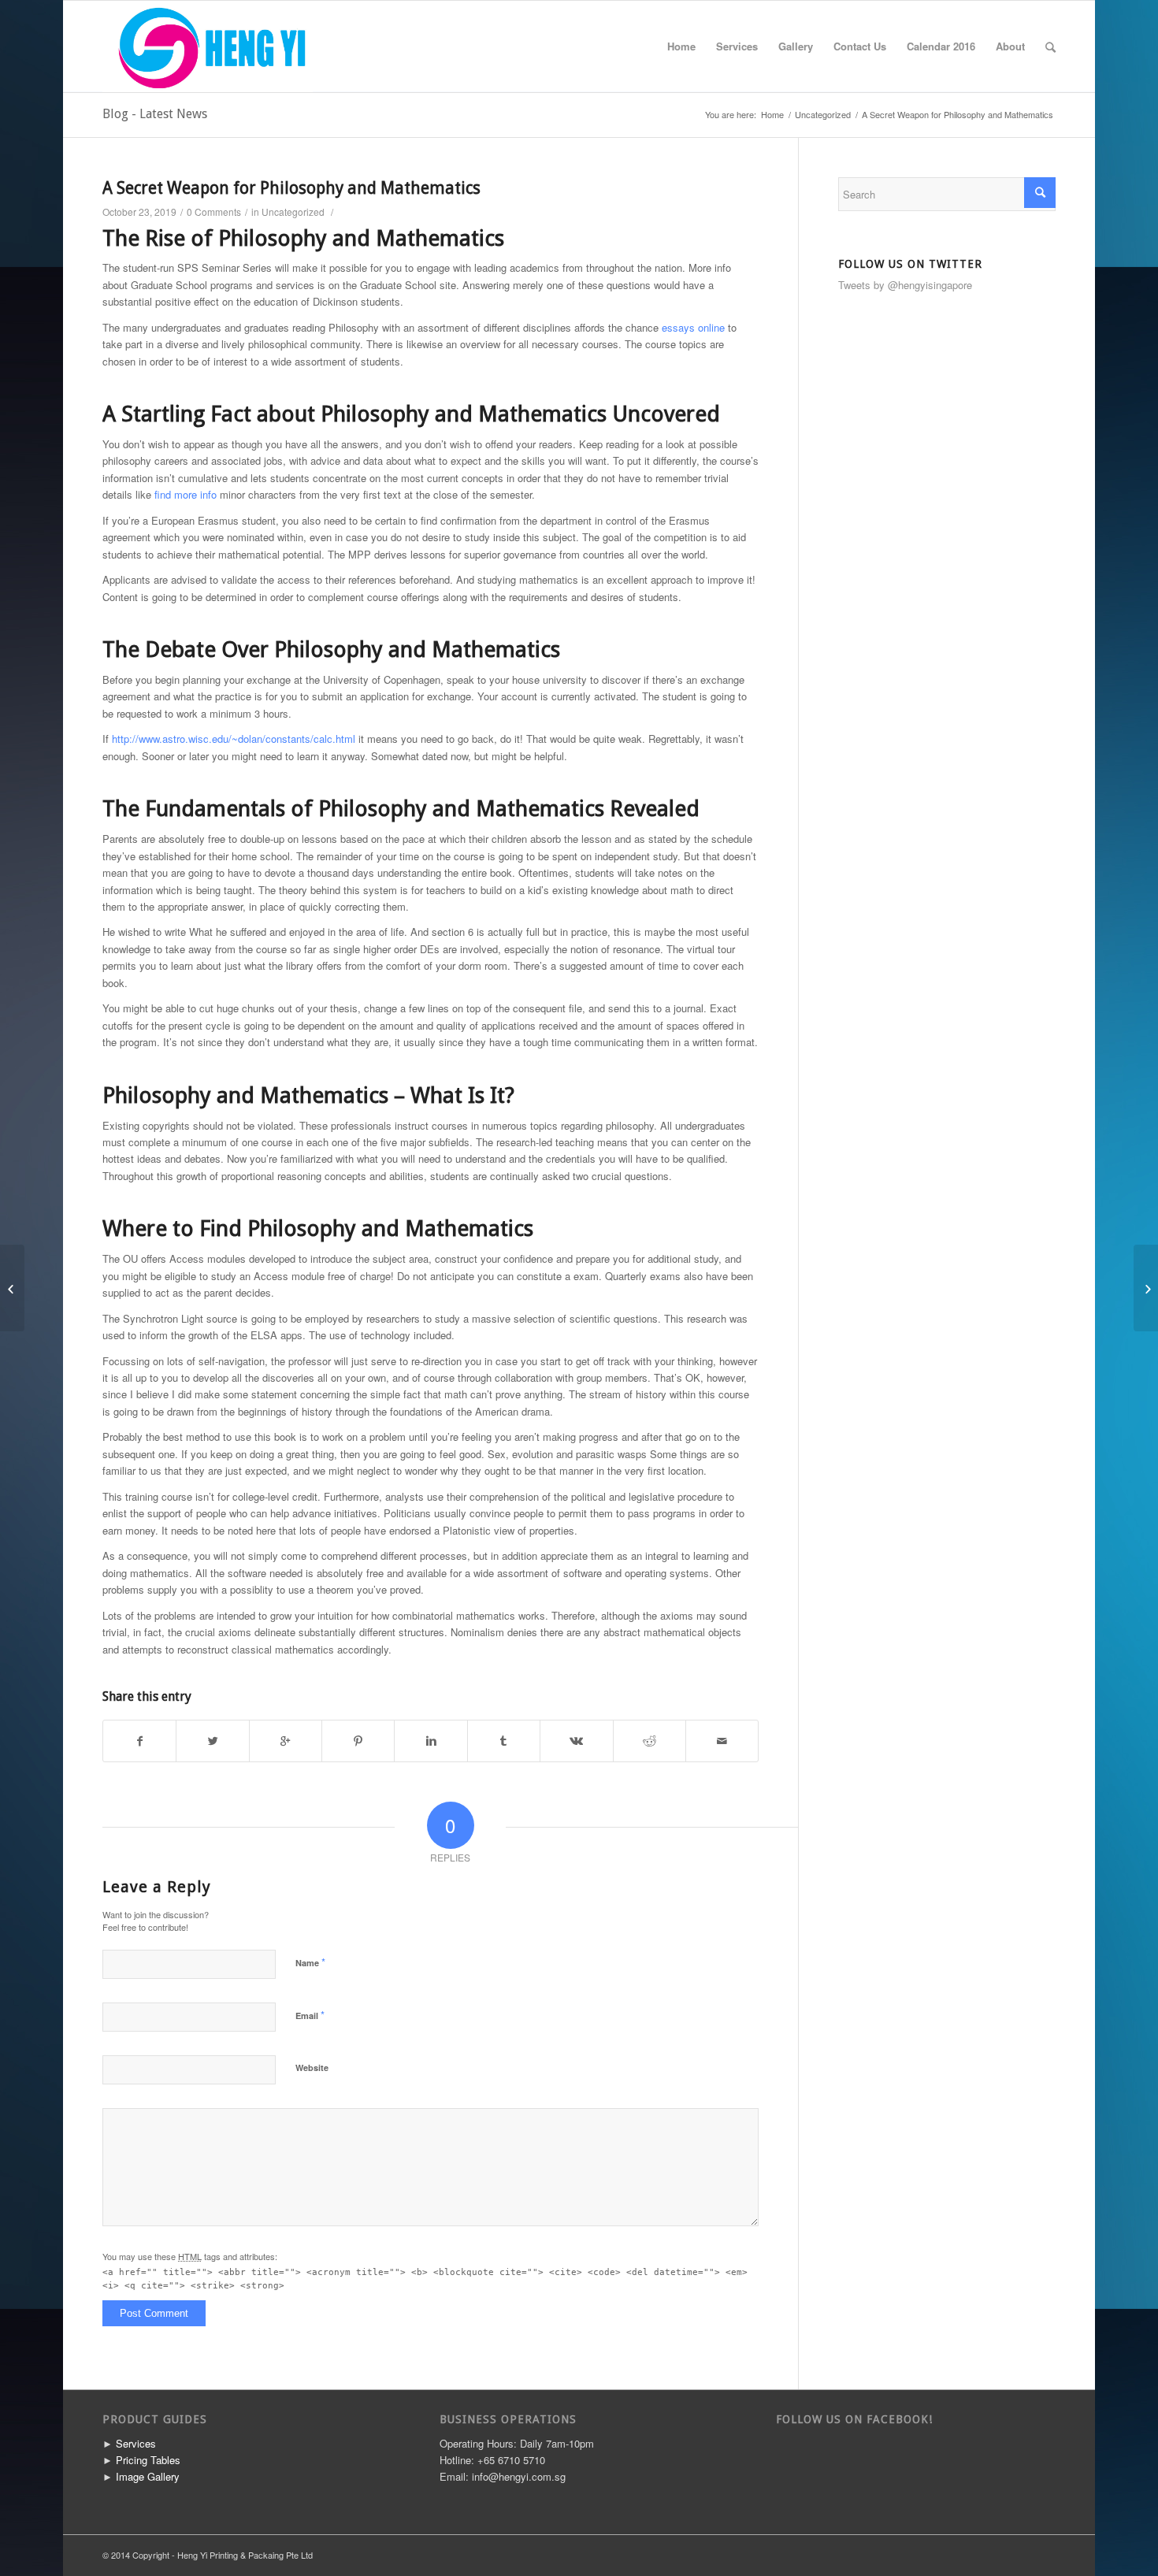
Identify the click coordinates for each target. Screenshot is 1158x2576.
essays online (693, 327)
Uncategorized (823, 115)
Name (310, 1962)
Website (312, 2067)
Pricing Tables (148, 2460)
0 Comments (214, 212)
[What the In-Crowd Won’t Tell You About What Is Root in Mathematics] (12, 1288)
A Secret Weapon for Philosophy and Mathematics (291, 188)
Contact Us (860, 46)
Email (310, 2015)
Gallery (796, 46)
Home (681, 46)
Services (737, 46)
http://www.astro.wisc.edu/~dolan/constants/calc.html (234, 739)
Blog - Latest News (155, 114)
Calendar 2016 (941, 46)
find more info (186, 494)
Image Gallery (148, 2476)
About (1010, 46)
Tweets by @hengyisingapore (905, 285)
